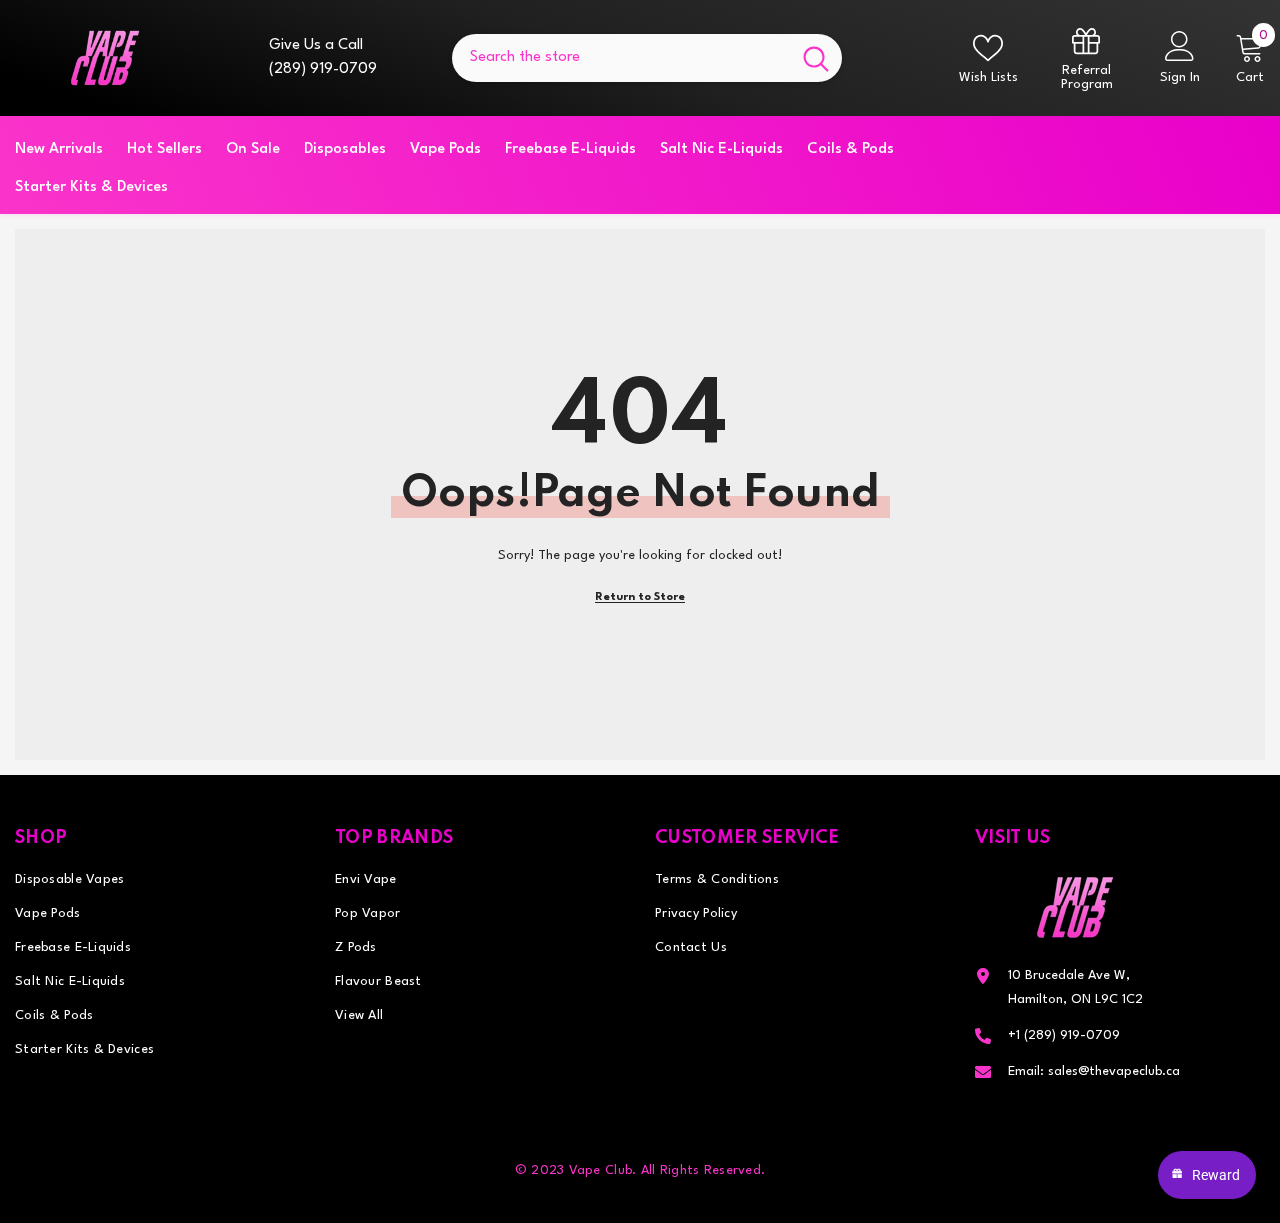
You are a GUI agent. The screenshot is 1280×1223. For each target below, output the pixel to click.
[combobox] (621, 58)
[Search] (647, 58)
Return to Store (640, 597)
